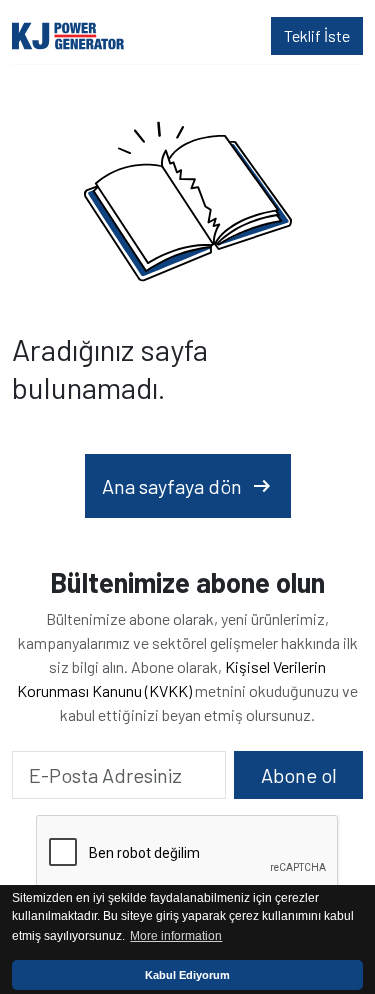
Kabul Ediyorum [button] (187, 975)
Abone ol (299, 775)
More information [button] (176, 936)
